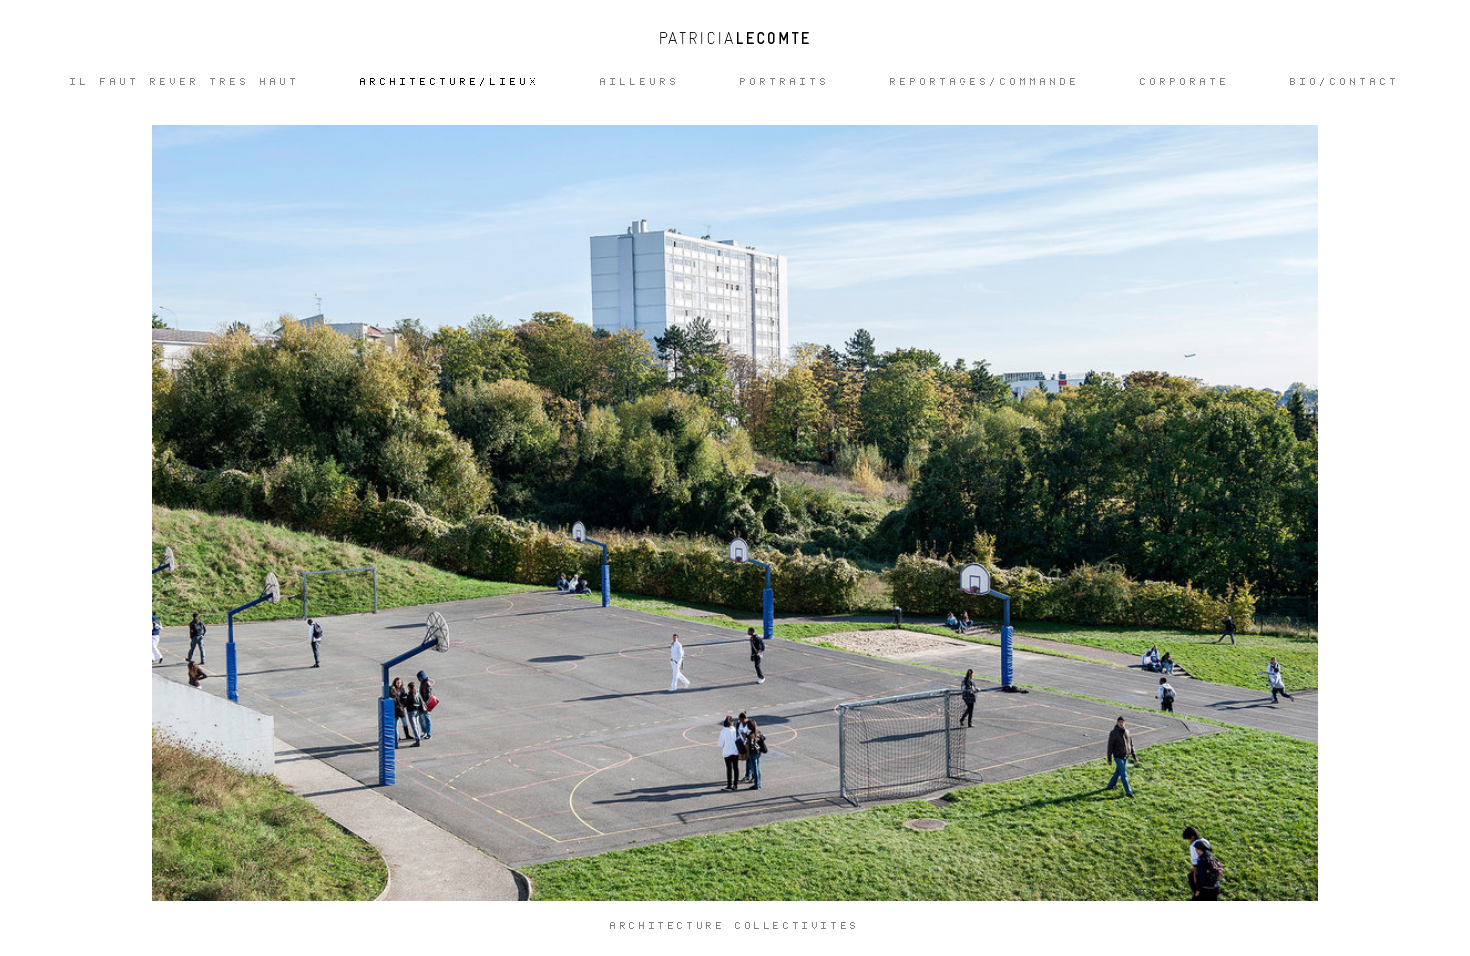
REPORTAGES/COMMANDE (985, 82)
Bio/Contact (1345, 82)
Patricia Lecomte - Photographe (735, 38)
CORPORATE (1185, 82)
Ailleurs (640, 82)
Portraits (785, 82)
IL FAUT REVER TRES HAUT (185, 82)
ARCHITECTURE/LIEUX (450, 82)
